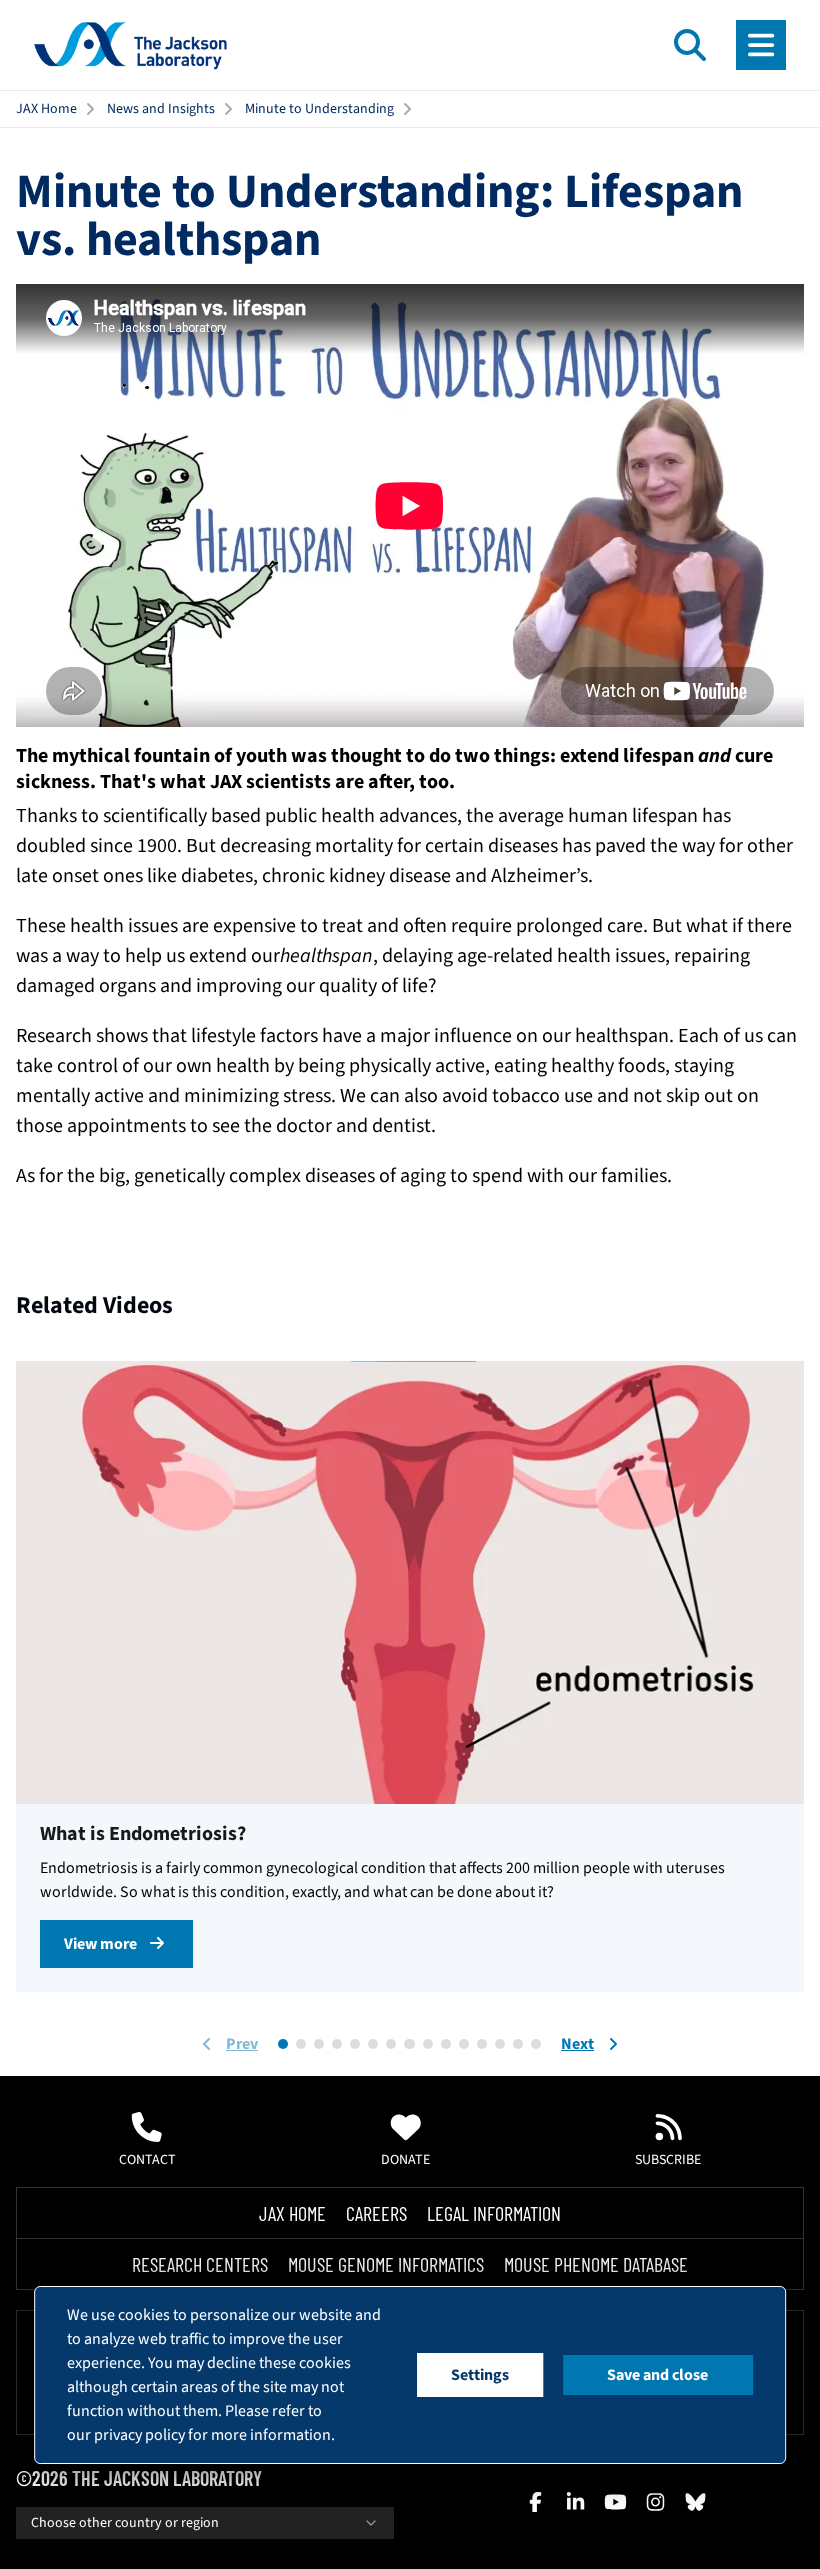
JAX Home (46, 109)
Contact (147, 2160)
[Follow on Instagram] (655, 2502)
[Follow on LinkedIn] (575, 2502)
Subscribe (668, 2160)
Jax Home (292, 2213)
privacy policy (139, 2435)
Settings (480, 2375)
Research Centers (200, 2264)
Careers (376, 2213)
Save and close (657, 2375)
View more (100, 1944)
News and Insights (161, 109)
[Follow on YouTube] (615, 2502)
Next (577, 2044)
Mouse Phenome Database (596, 2264)
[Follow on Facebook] (535, 2502)
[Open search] (690, 45)
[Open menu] (761, 45)
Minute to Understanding (319, 109)
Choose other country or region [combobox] (125, 2523)
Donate (405, 2160)
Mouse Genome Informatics (386, 2264)
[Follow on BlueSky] (695, 2502)
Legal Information (494, 2213)
